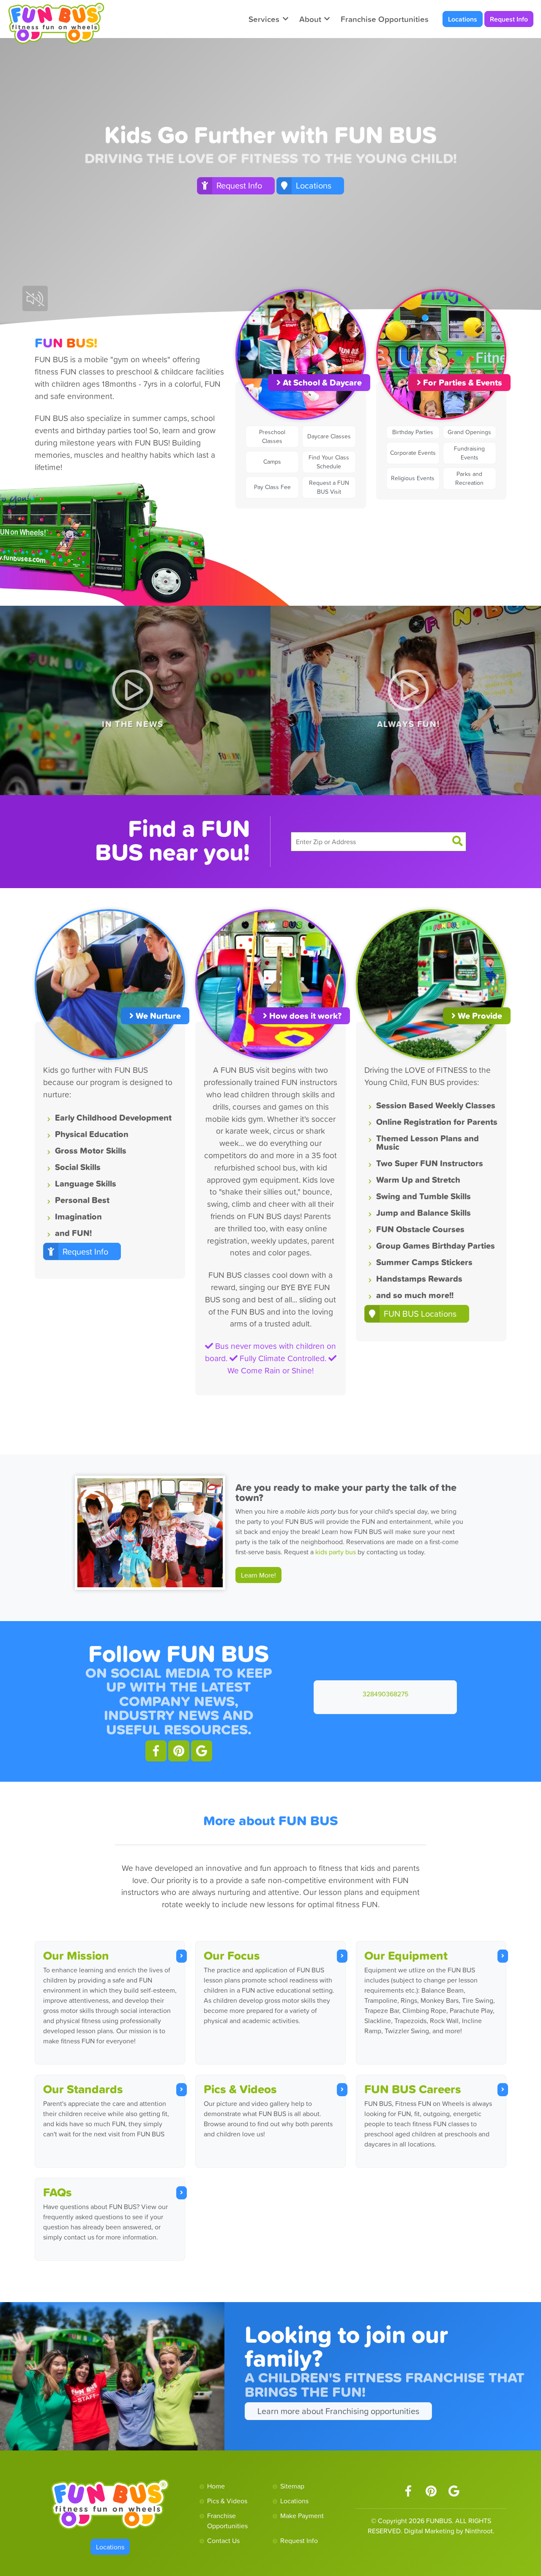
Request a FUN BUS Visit (329, 487)
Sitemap (292, 2486)
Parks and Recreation (469, 478)
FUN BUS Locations (420, 1314)
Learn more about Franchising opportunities (338, 2411)
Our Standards (83, 2089)
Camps (272, 462)
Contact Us (223, 2540)
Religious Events (413, 478)
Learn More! (258, 1575)
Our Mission (76, 1955)
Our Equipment (406, 1955)
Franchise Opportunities (385, 19)
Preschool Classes (272, 436)
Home (216, 2486)
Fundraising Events (469, 453)
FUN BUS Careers (413, 2089)
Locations (463, 19)
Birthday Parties (413, 432)
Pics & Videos (240, 2089)
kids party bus (336, 1552)
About (310, 19)
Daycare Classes (329, 436)
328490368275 (385, 1694)
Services (264, 19)
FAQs (57, 2192)
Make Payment (302, 2516)
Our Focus (232, 1955)
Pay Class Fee (272, 487)
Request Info (509, 19)
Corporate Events (413, 453)
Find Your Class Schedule (329, 462)
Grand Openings (469, 432)
